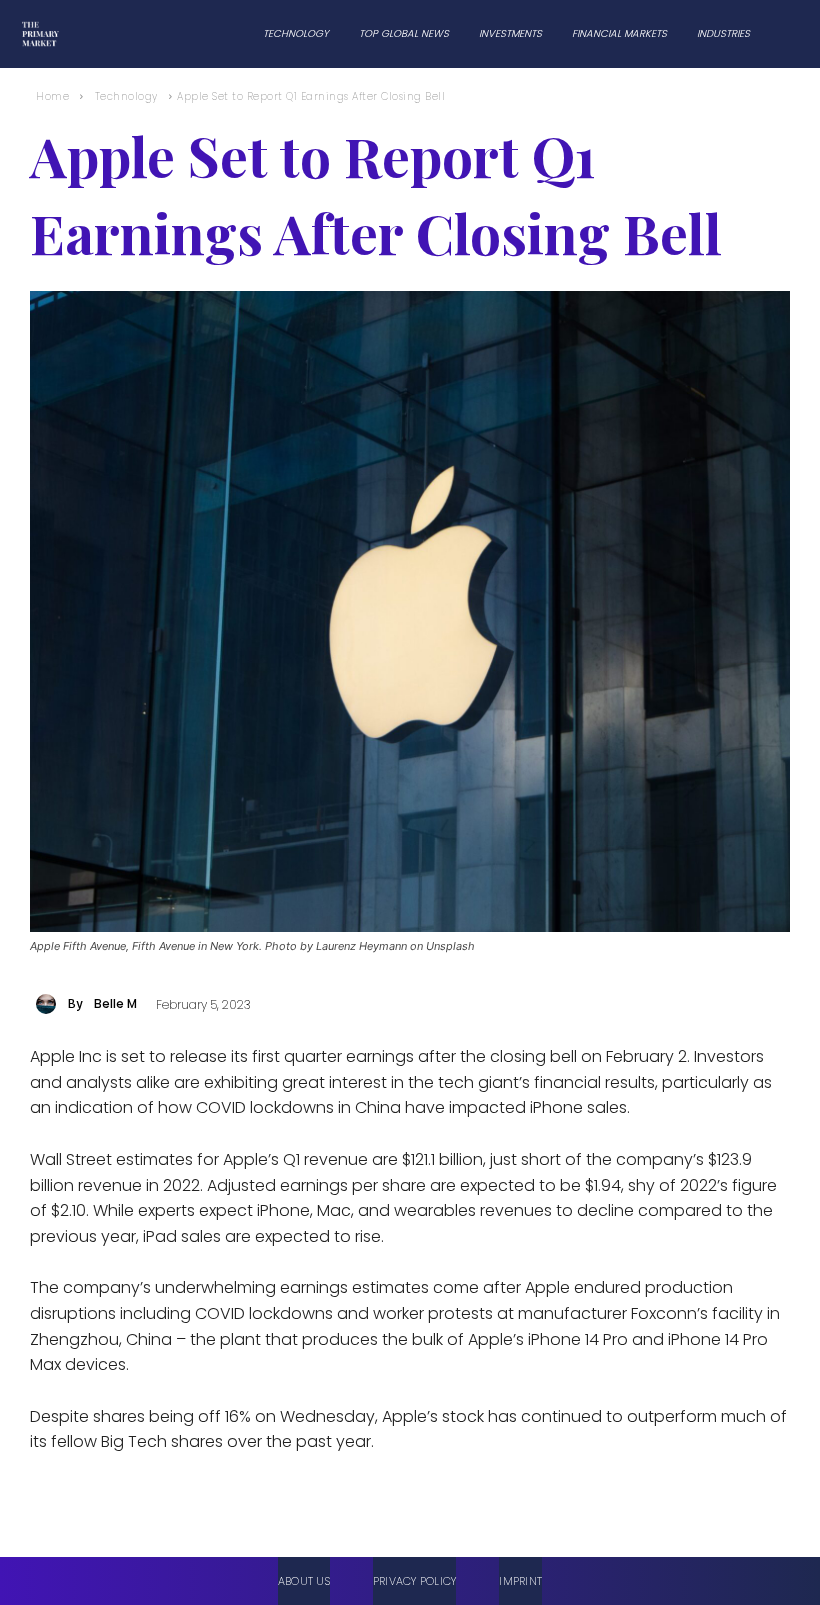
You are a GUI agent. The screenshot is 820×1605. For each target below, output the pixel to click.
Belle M (115, 1003)
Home (52, 96)
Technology (126, 96)
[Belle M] (49, 1004)
